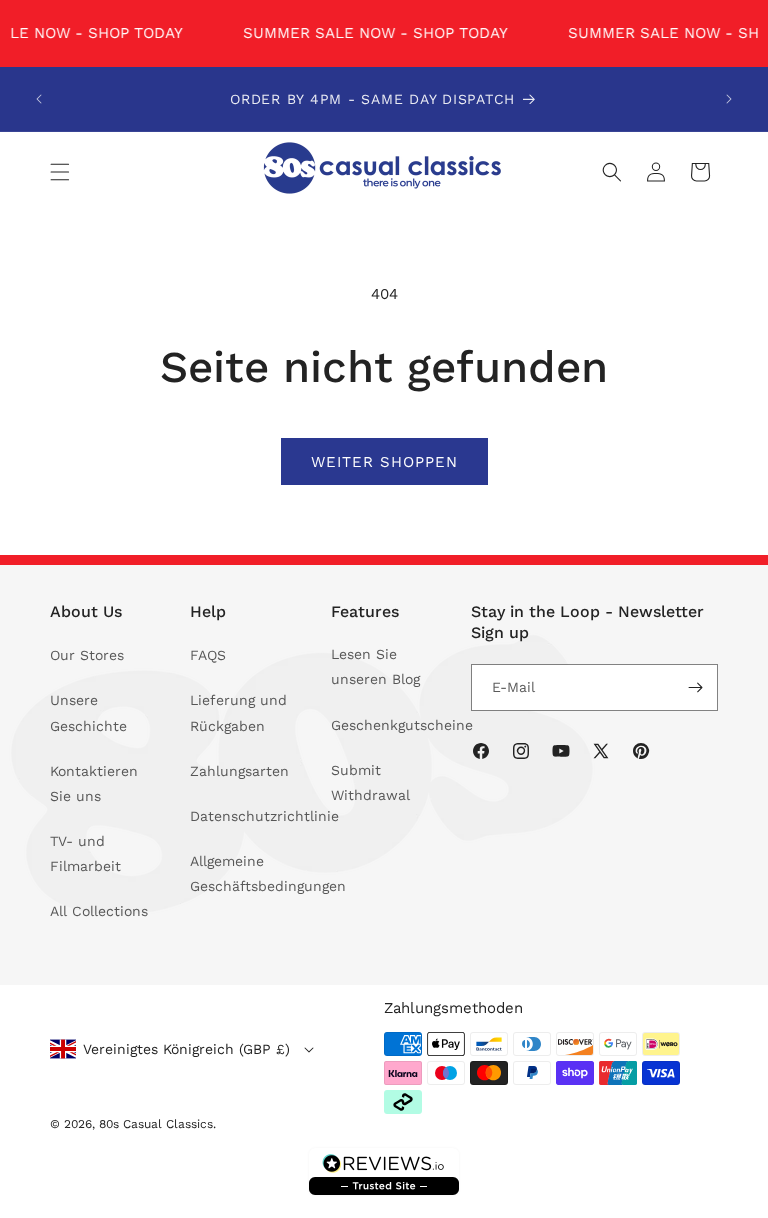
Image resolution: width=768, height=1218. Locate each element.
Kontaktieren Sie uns (94, 783)
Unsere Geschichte (88, 712)
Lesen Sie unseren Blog (375, 666)
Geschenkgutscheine (402, 725)
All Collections (99, 911)
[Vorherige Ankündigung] (39, 99)
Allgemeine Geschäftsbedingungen (268, 873)
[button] (60, 172)
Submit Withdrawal (370, 782)
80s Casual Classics (156, 1124)
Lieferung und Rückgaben (238, 712)
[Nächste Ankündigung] (729, 99)
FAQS (208, 655)
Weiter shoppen (384, 461)
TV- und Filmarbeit (85, 853)
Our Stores (87, 655)
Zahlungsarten (239, 771)
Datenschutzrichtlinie (264, 816)
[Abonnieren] (695, 687)
